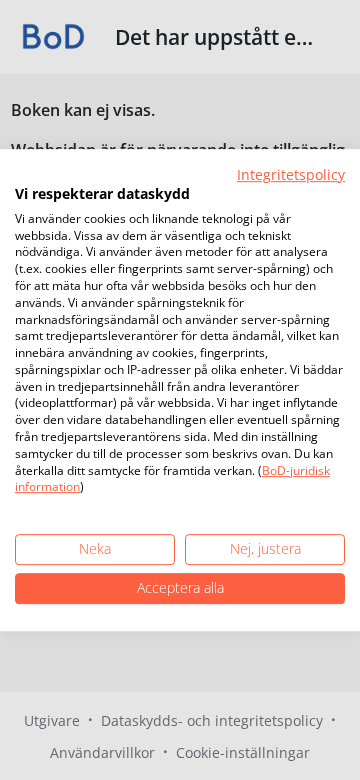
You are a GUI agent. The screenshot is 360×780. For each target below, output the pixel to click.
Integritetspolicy (291, 174)
